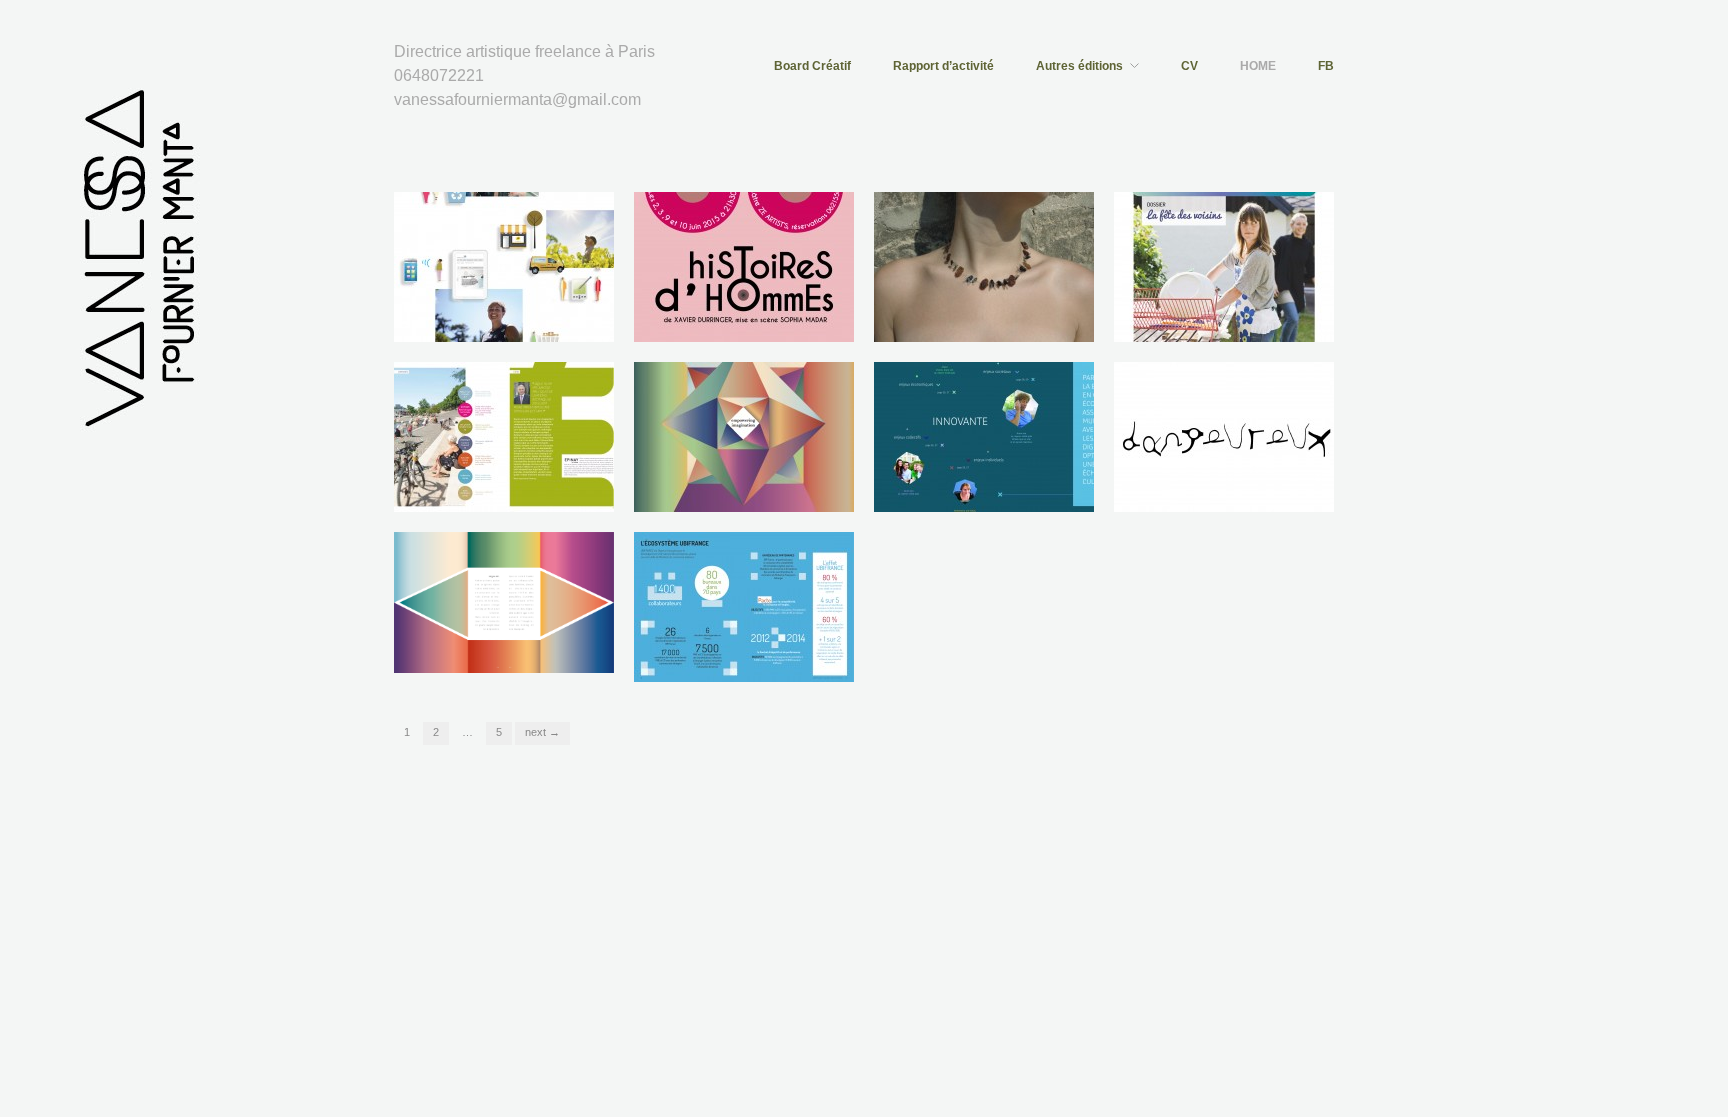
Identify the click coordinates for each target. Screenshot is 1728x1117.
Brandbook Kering (549, 662)
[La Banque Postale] (984, 436)
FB (1326, 66)
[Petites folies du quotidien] (984, 266)
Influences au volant (1262, 492)
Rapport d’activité (943, 66)
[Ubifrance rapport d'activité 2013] (744, 606)
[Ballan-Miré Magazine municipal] (1224, 266)
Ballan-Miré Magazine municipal (1211, 314)
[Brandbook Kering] (504, 602)
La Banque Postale (1026, 492)
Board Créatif (812, 66)
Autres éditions (1079, 66)
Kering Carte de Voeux (776, 492)
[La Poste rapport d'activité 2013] (504, 266)
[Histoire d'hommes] (744, 266)
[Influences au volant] (1224, 436)
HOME (1258, 66)
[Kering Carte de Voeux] (744, 436)
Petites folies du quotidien (1006, 322)
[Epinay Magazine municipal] (504, 436)
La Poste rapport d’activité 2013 (505, 314)
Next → (542, 732)
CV (1189, 66)
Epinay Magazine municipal (521, 492)
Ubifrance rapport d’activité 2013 (746, 654)
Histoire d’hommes (787, 322)
